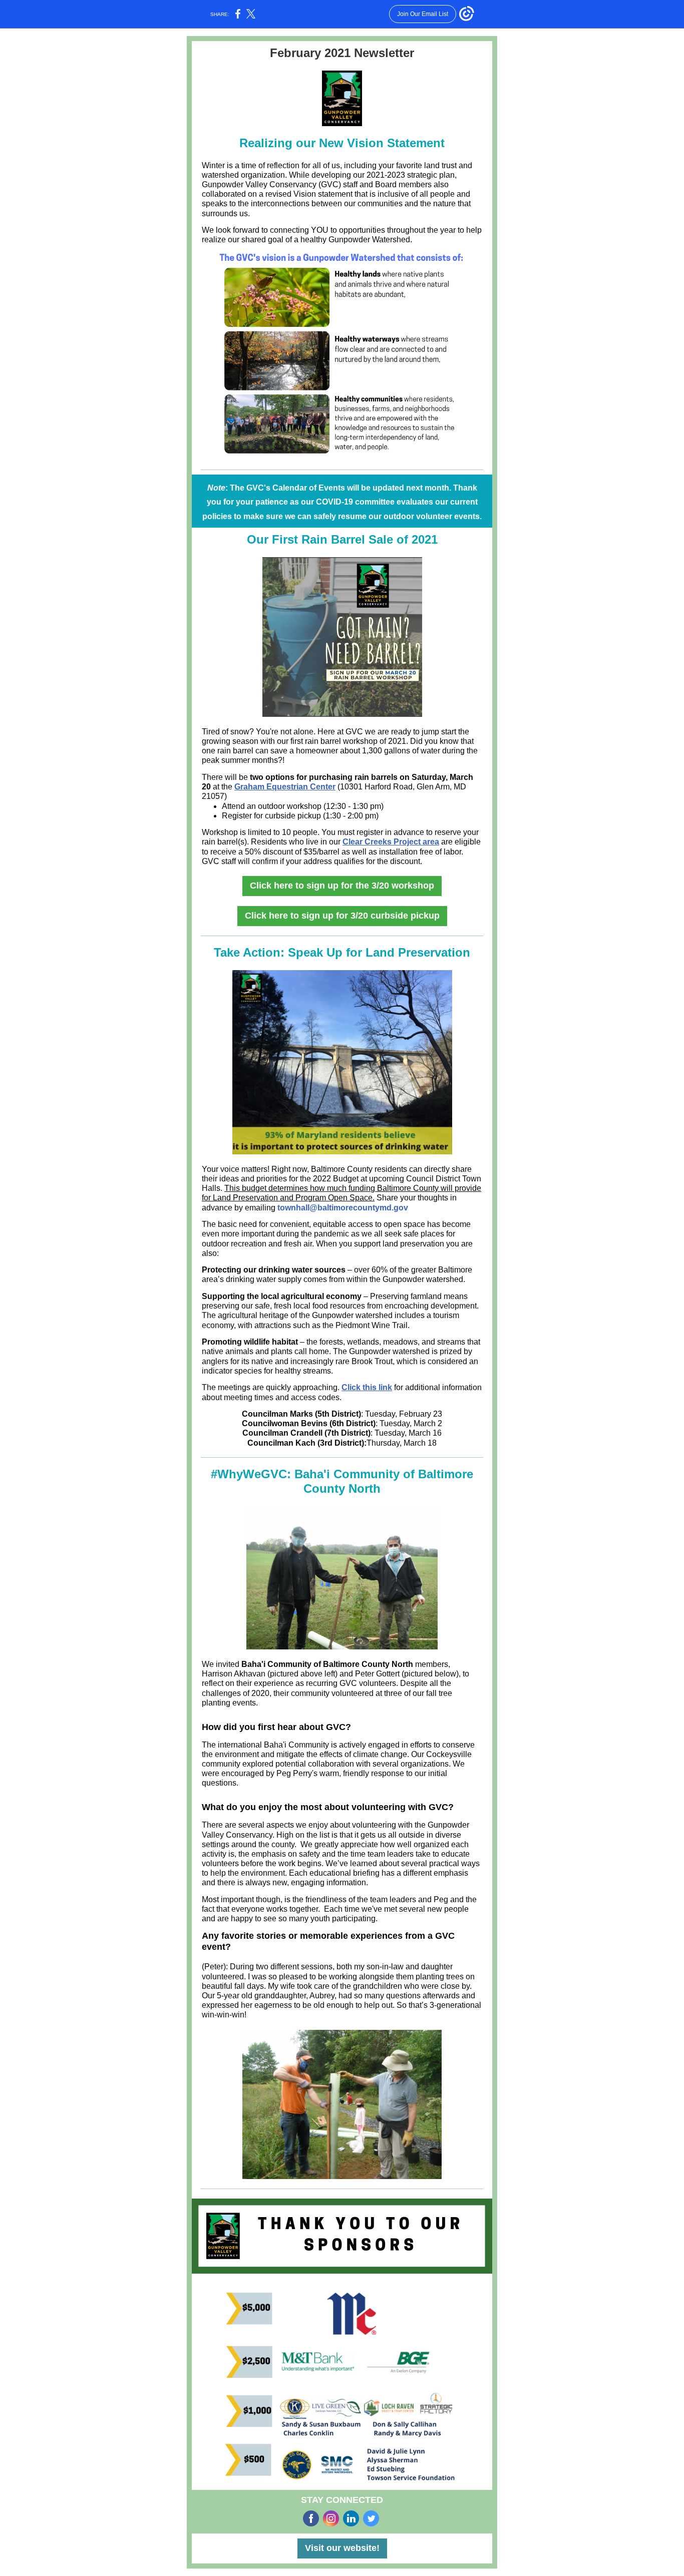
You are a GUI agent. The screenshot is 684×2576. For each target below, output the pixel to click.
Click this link (367, 1387)
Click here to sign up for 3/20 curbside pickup (342, 916)
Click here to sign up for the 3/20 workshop (342, 886)
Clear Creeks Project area (391, 842)
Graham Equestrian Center (285, 787)
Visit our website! (342, 2548)
